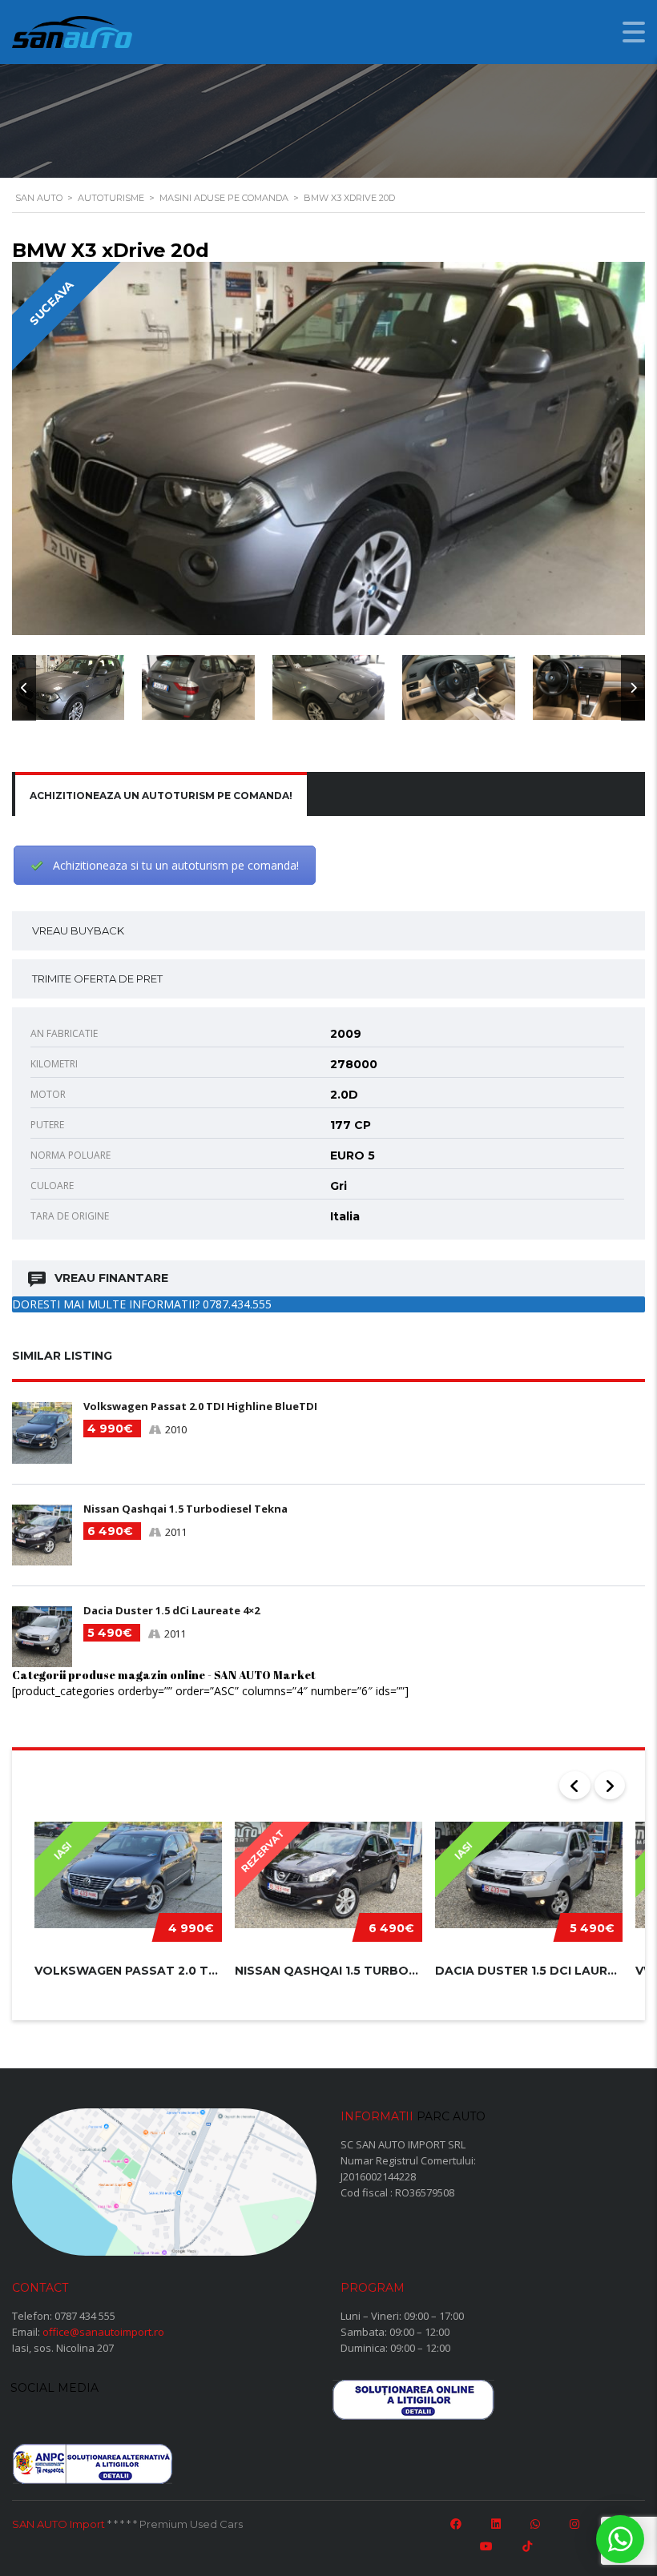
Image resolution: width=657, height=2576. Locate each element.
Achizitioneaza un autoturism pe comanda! (161, 796)
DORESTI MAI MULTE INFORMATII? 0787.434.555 (142, 1304)
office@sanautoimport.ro (103, 2332)
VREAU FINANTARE (111, 1278)
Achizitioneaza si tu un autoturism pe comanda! (176, 865)
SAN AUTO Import (58, 2524)
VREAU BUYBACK (78, 930)
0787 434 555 (85, 2316)
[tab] (161, 796)
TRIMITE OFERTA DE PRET (97, 979)
